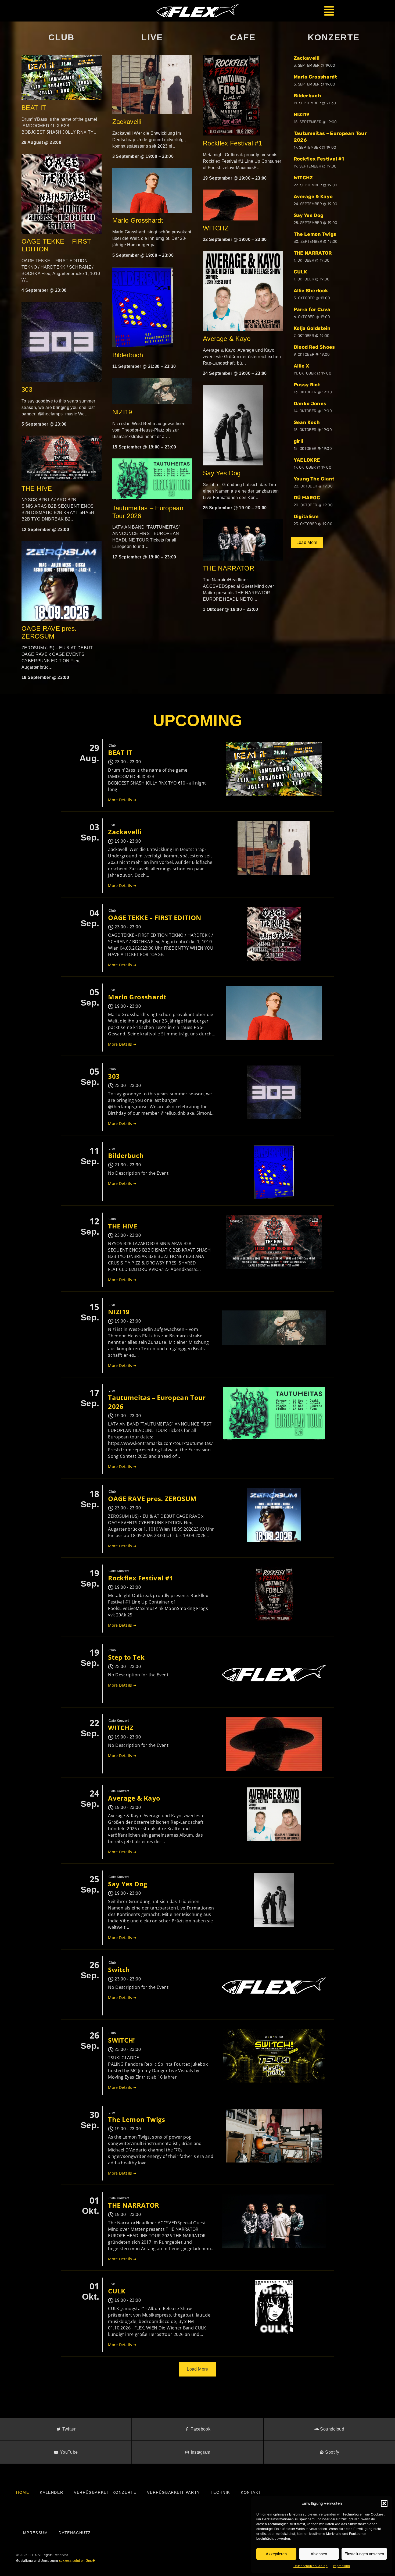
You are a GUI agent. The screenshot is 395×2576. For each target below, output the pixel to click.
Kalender (51, 2492)
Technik (220, 2492)
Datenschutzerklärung (310, 2566)
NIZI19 (122, 412)
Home (23, 2492)
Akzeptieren (276, 2554)
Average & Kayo (228, 339)
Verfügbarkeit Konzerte (105, 2492)
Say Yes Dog (222, 473)
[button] (384, 2503)
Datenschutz (75, 2533)
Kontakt (251, 2492)
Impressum (341, 2566)
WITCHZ (216, 228)
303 (27, 389)
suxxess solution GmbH (77, 2561)
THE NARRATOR (229, 568)
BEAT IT (34, 108)
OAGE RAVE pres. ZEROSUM (49, 632)
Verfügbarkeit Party (173, 2492)
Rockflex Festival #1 (232, 143)
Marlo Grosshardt (138, 220)
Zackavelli (127, 122)
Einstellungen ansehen (364, 2554)
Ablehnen (319, 2554)
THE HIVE (37, 488)
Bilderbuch (128, 355)
